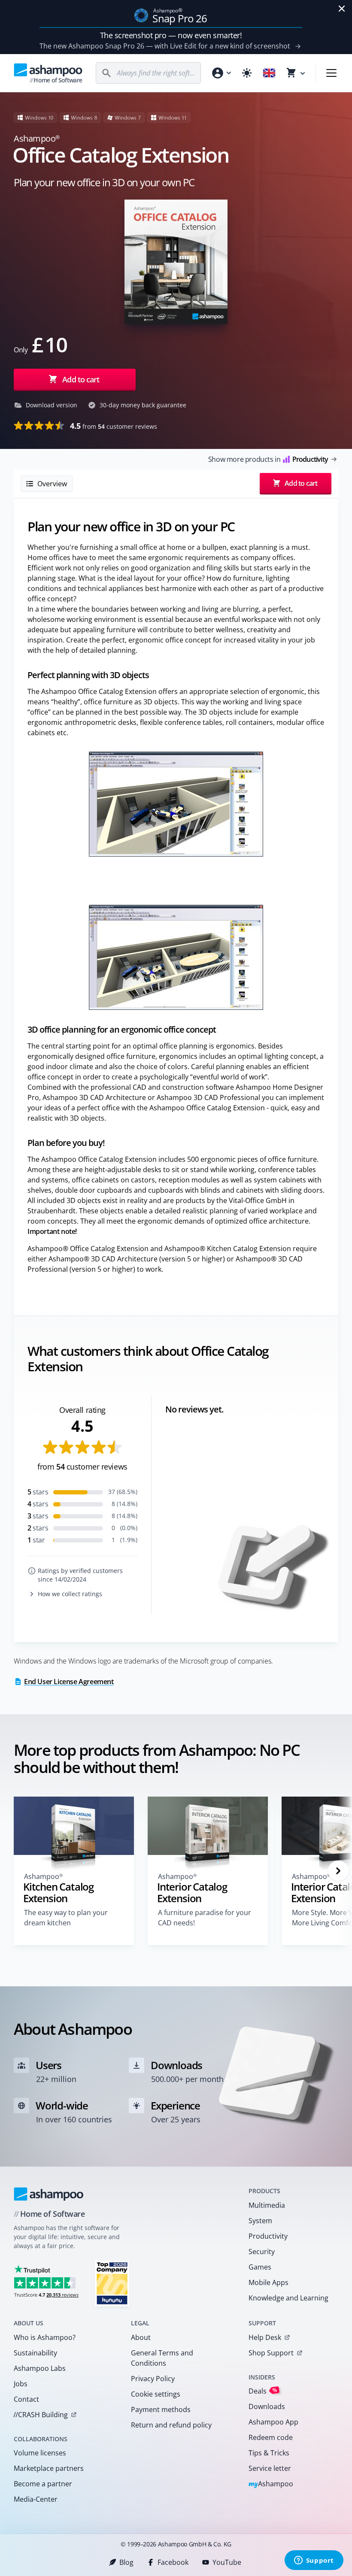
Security (262, 2252)
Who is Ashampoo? (45, 2337)
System (260, 2221)
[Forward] (338, 1871)
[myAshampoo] (221, 73)
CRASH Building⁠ (41, 2415)
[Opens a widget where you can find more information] (314, 2561)
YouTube (227, 2562)
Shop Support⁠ (271, 2353)
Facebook (173, 2562)
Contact (26, 2399)
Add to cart (81, 379)
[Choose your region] (269, 73)
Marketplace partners (49, 2468)
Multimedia (267, 2205)
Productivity (268, 2236)
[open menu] (331, 73)
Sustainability (35, 2353)
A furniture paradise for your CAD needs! (205, 1918)
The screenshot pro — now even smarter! (171, 35)
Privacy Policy (153, 2379)
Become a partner (43, 2484)
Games (260, 2267)
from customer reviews (114, 426)
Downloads (267, 2406)
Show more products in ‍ (268, 459)
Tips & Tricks (269, 2453)
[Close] (342, 9)
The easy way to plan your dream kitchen (66, 1918)
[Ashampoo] (49, 2194)
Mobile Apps (269, 2282)
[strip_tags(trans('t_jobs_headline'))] (112, 2283)
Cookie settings (156, 2394)
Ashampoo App (273, 2422)
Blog (126, 2562)
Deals (263, 2391)
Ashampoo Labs (40, 2368)
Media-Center (36, 2499)
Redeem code (271, 2437)
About (141, 2337)
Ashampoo (271, 2484)
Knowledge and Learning (288, 2298)
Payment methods (161, 2409)
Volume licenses (40, 2453)
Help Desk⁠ (265, 2337)
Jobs (21, 2384)
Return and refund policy (171, 2425)
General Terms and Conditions (162, 2358)
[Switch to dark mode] (247, 73)
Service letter (270, 2468)
